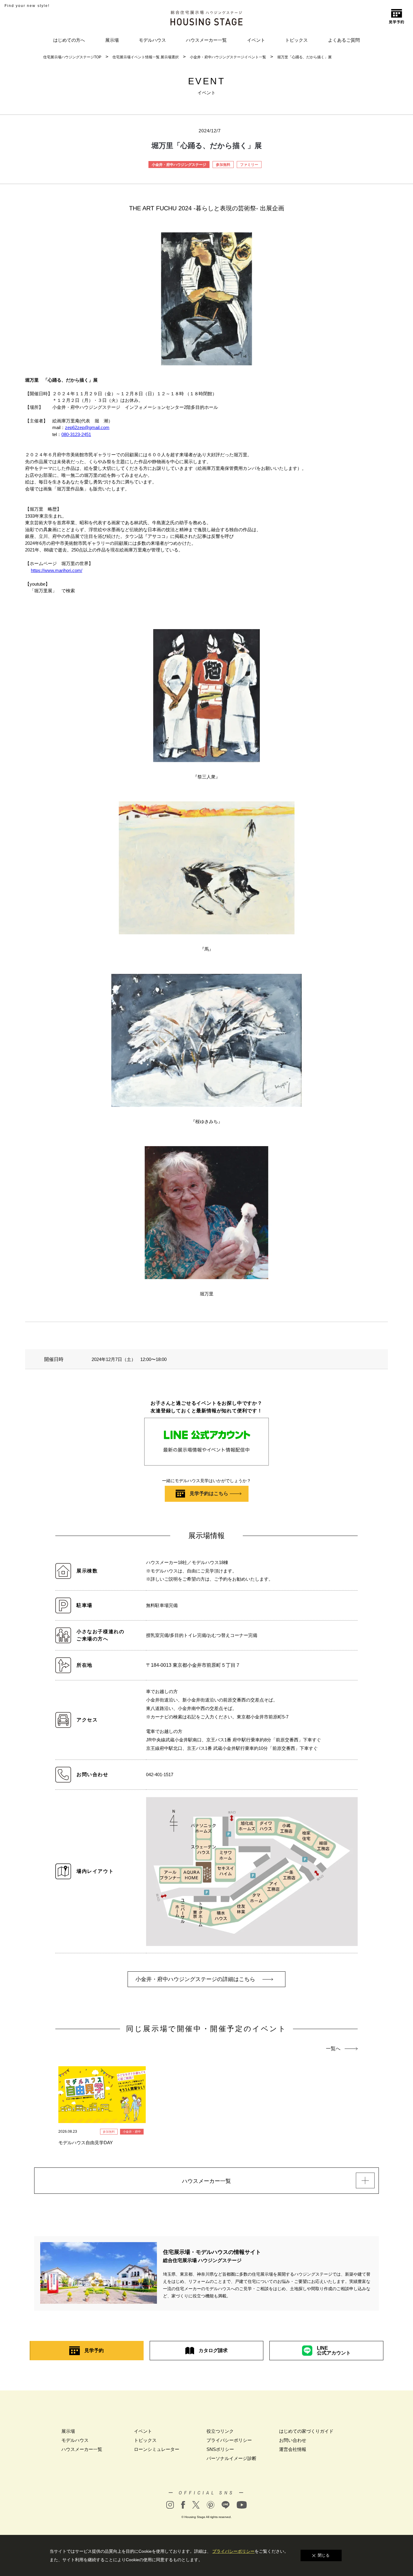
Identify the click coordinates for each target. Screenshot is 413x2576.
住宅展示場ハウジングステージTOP (72, 57)
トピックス (296, 40)
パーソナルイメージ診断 (231, 2458)
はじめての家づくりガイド (306, 2431)
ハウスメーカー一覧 (206, 40)
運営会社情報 (293, 2449)
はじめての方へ (69, 40)
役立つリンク (220, 2431)
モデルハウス (152, 40)
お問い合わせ (293, 2440)
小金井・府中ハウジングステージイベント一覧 (228, 57)
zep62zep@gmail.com (87, 427)
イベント (256, 40)
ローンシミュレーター (157, 2449)
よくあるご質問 (344, 40)
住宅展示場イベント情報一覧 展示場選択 (146, 57)
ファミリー (249, 165)
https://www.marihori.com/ (57, 570)
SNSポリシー (220, 2449)
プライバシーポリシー (229, 2440)
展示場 (112, 40)
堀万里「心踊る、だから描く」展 (304, 57)
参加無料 (223, 165)
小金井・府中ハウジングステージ (179, 165)
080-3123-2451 (76, 434)
